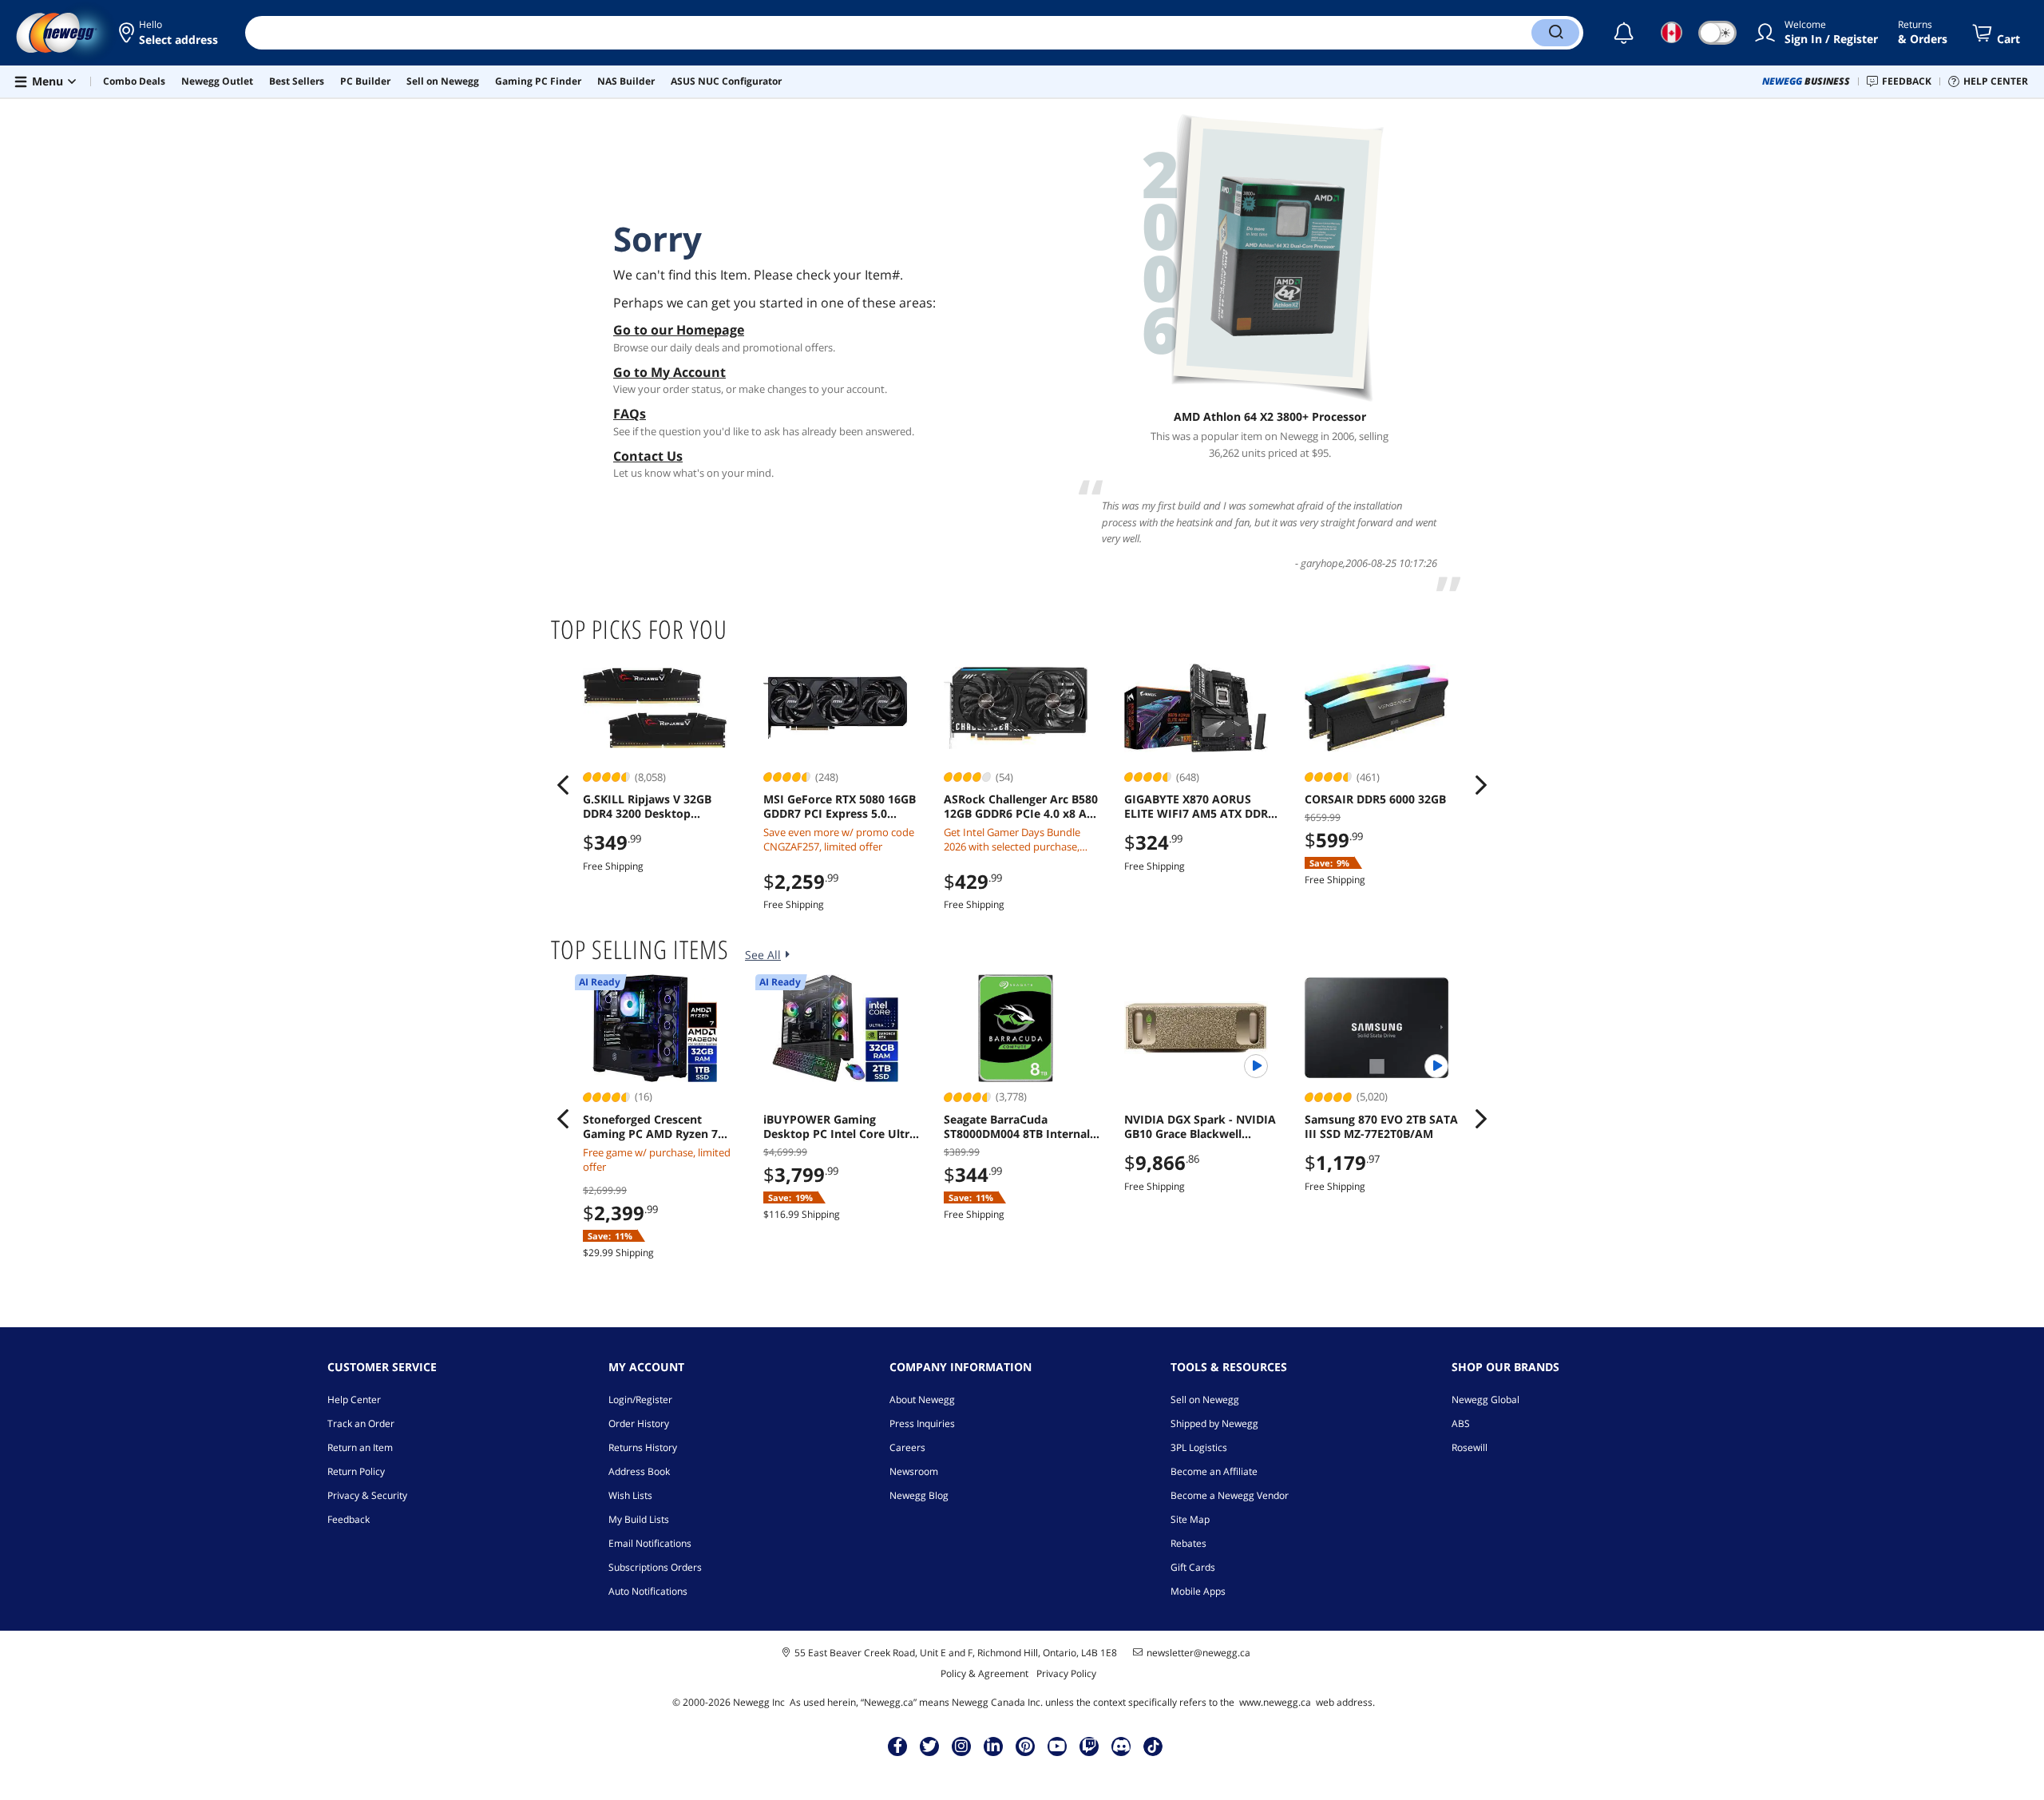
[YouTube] (1057, 1746)
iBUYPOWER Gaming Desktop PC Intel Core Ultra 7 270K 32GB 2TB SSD (840, 1127)
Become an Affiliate (1214, 1471)
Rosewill (1470, 1447)
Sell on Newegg (1205, 1400)
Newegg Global (1485, 1400)
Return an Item (360, 1447)
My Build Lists (639, 1519)
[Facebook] (898, 1746)
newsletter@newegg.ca (1198, 1653)
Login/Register (640, 1400)
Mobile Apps (1198, 1591)
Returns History (643, 1447)
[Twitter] (929, 1746)
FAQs (630, 414)
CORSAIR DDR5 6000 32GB (1375, 799)
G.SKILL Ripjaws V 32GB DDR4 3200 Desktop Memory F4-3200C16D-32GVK (647, 807)
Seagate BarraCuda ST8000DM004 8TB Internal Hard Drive (1017, 1127)
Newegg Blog (919, 1495)
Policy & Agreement (984, 1673)
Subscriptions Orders (655, 1567)
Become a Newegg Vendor (1230, 1495)
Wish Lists (630, 1495)
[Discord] (1121, 1746)
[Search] (1555, 33)
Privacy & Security (367, 1495)
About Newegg (922, 1400)
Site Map (1190, 1519)
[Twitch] (1089, 1746)
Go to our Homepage (679, 330)
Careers (907, 1447)
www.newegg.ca (1275, 1702)
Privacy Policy (1066, 1673)
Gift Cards (1193, 1567)
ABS (1461, 1423)
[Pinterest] (1026, 1746)
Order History (639, 1423)
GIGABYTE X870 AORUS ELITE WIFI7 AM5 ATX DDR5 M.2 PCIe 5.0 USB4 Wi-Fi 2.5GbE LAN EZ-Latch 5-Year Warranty (1200, 807)
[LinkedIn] (993, 1746)
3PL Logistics (1199, 1447)
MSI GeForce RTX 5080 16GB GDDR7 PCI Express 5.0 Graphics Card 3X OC (840, 807)
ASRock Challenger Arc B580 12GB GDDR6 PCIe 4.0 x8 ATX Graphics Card (1022, 807)
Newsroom (914, 1471)
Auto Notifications (648, 1591)
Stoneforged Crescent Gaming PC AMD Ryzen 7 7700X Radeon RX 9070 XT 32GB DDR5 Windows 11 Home (653, 1127)
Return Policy (356, 1471)
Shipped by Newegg (1214, 1423)
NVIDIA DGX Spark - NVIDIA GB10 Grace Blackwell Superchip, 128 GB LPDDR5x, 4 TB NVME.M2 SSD (1202, 1127)
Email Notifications (650, 1543)
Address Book (639, 1471)
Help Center (354, 1400)
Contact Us (648, 456)
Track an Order (361, 1423)
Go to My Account (669, 372)
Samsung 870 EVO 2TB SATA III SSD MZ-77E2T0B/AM (1381, 1127)
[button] (170, 33)
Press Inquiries (922, 1423)
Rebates (1188, 1543)
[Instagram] (961, 1746)
